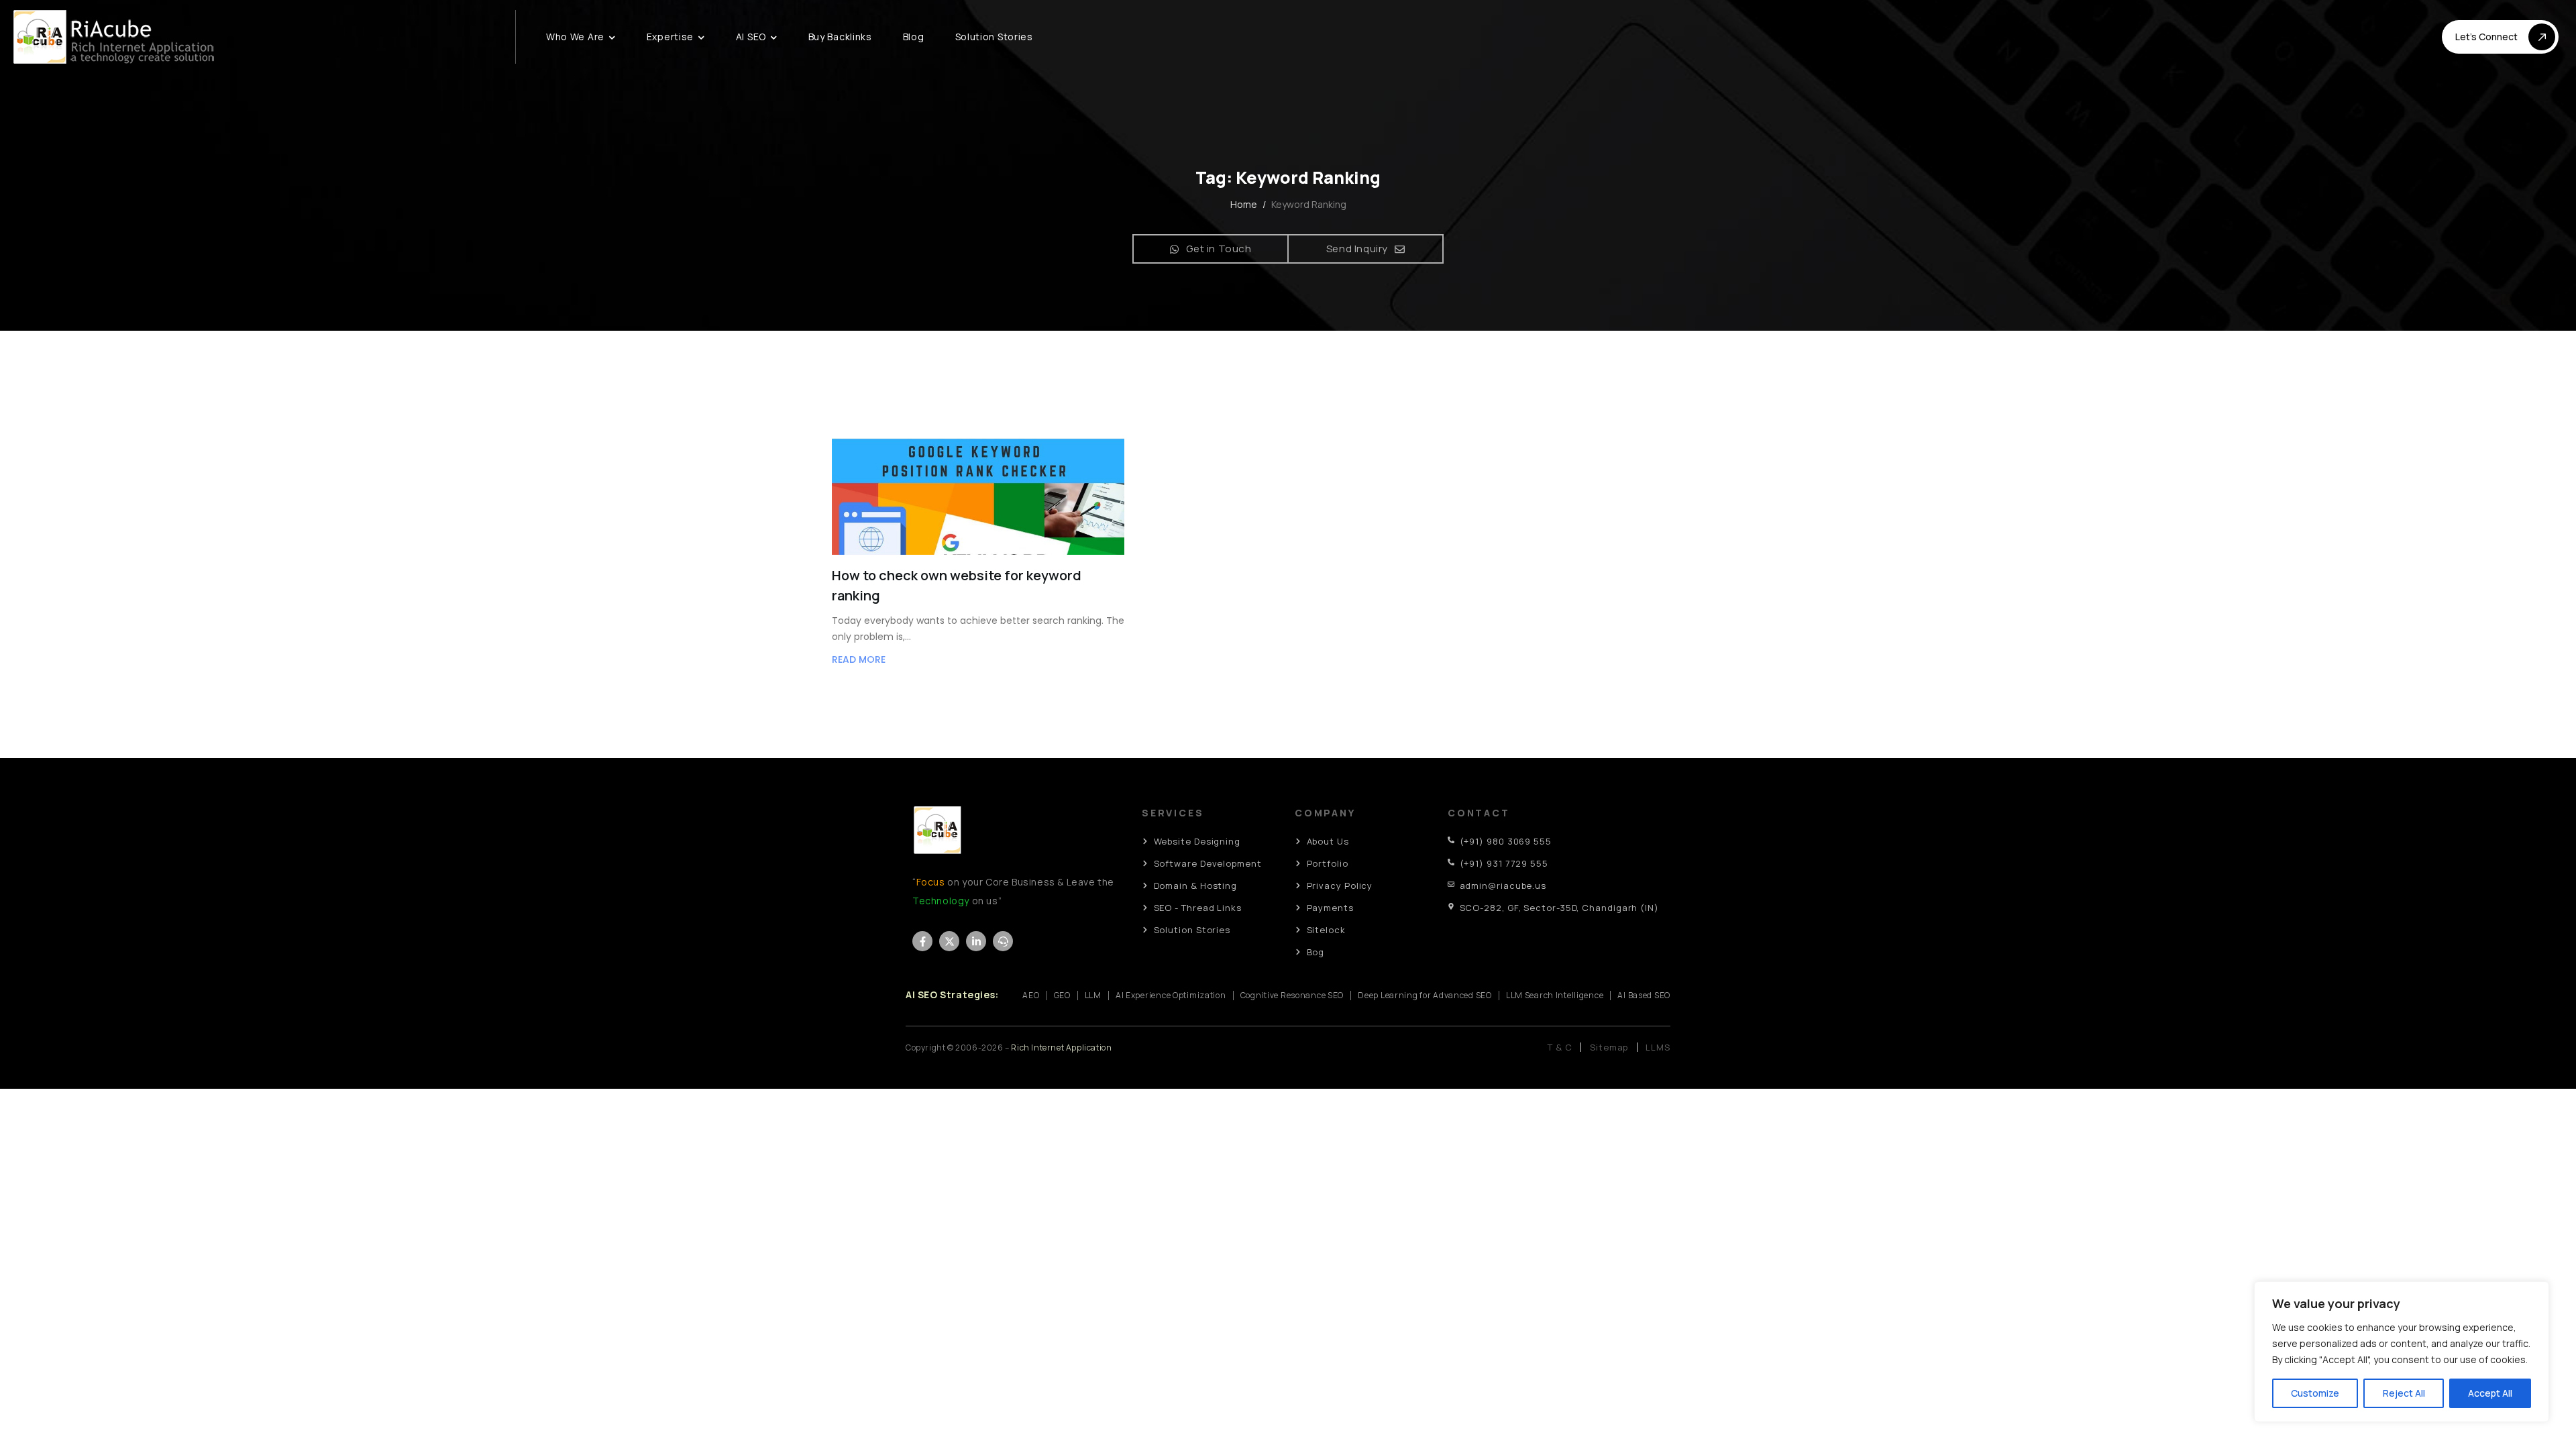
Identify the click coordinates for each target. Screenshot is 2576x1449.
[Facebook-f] (922, 941)
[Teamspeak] (1003, 941)
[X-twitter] (949, 941)
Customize (2315, 1393)
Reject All (2404, 1393)
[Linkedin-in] (976, 941)
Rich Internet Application (1061, 1048)
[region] (2402, 1352)
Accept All (2490, 1393)
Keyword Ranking (1309, 205)
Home (1244, 204)
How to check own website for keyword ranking (957, 585)
